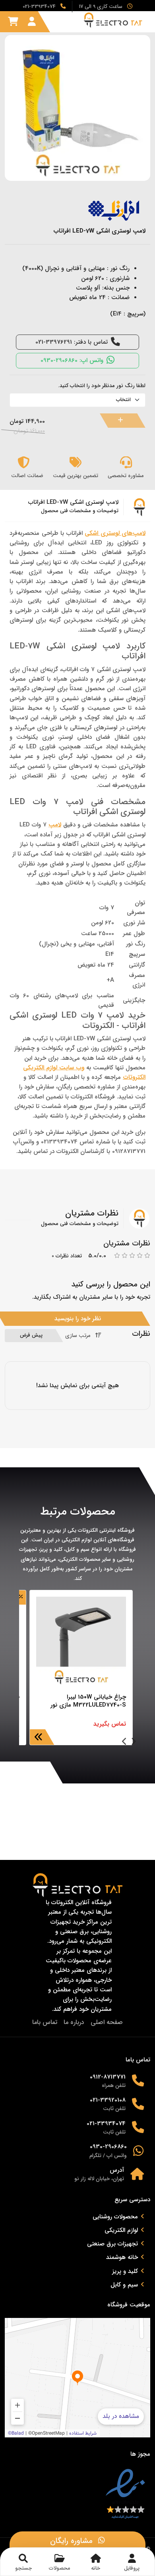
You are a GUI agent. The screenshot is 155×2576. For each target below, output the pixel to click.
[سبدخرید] (13, 22)
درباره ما (74, 2022)
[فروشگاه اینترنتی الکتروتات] (117, 20)
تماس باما (45, 2022)
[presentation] (133, 1742)
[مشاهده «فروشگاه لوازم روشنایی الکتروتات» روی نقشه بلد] (77, 2378)
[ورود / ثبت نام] (32, 22)
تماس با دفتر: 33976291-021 (72, 342)
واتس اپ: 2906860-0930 (72, 360)
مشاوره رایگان (73, 2541)
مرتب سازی (78, 1336)
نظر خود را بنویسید (78, 1319)
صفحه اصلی (107, 2022)
